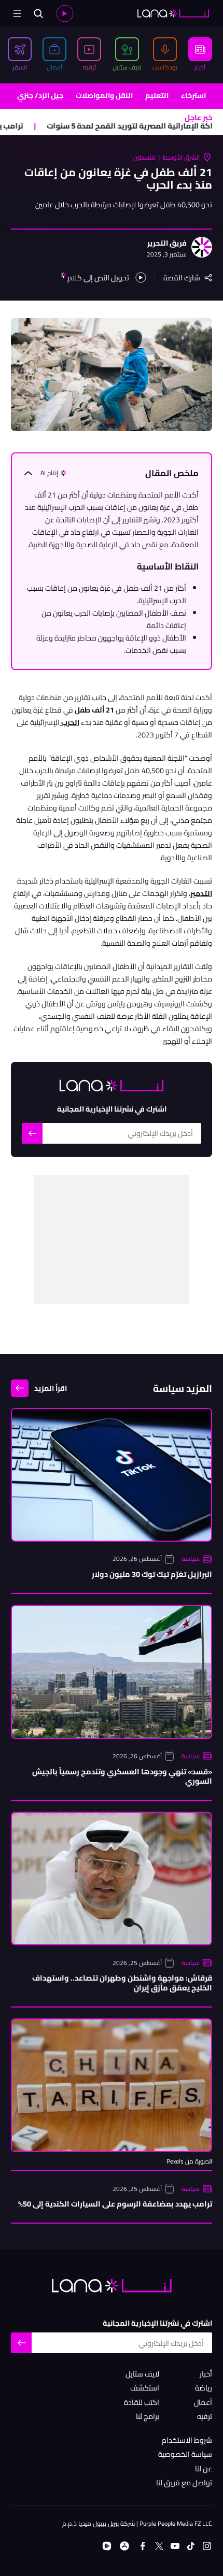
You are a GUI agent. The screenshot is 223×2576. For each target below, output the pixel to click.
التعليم (157, 95)
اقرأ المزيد (51, 1388)
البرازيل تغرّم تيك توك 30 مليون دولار (152, 1574)
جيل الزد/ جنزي (40, 95)
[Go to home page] (173, 13)
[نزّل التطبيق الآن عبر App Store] (124, 2546)
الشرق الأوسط (181, 157)
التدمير (201, 893)
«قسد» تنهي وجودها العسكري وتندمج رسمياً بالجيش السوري (122, 1777)
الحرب (69, 722)
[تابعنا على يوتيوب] (175, 2546)
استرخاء (193, 95)
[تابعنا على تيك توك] (191, 2546)
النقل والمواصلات (104, 95)
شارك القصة (182, 277)
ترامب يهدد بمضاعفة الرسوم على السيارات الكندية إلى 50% (115, 2204)
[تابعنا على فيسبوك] (143, 2546)
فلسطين (144, 157)
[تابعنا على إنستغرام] (207, 2546)
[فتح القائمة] (17, 13)
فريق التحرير (167, 243)
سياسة (191, 1559)
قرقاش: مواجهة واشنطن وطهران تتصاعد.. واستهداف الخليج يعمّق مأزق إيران (122, 1983)
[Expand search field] (38, 13)
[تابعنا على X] (159, 2546)
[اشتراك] (32, 1133)
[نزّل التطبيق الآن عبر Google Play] (107, 2546)
